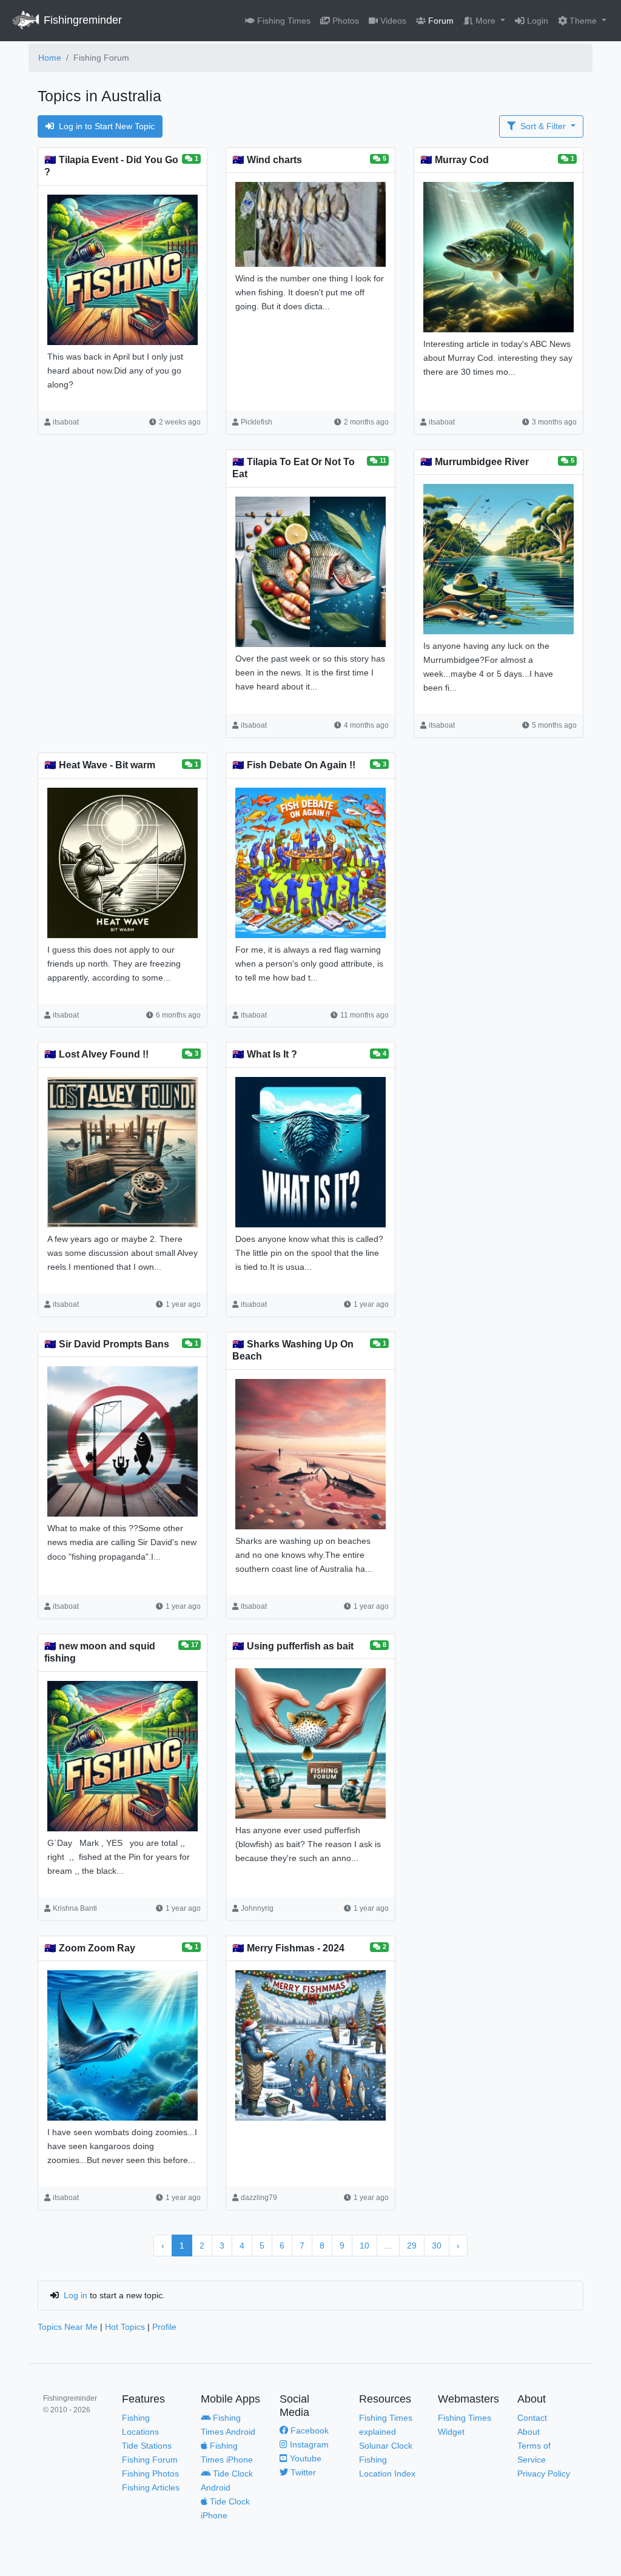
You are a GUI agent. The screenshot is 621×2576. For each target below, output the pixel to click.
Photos (344, 21)
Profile (164, 2327)
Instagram (308, 2444)
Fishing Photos (150, 2474)
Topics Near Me (68, 2327)
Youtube (304, 2458)
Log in (76, 2295)
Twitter (302, 2472)
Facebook (308, 2430)
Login (536, 21)
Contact (532, 2418)
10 (364, 2246)
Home (50, 58)
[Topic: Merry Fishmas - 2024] (310, 2048)
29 (412, 2246)
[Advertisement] (123, 548)
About (529, 2432)
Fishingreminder (81, 20)
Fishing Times (283, 21)
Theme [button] (583, 21)
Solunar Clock (386, 2446)
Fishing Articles (151, 2487)
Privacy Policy (544, 2474)
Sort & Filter (543, 126)
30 (437, 2246)
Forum (440, 21)
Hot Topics (125, 2327)
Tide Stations (147, 2446)
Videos (392, 21)
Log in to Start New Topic (107, 126)
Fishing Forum (150, 2460)
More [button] (485, 21)
